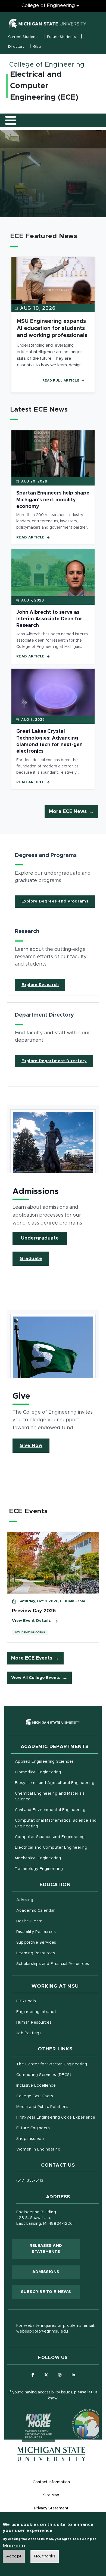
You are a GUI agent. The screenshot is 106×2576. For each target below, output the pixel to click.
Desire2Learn (52, 1921)
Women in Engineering (38, 2149)
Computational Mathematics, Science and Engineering (56, 1823)
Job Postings (52, 2033)
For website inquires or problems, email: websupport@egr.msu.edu (56, 2329)
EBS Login (49, 2001)
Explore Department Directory (54, 1061)
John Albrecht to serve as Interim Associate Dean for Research (49, 619)
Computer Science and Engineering (50, 1837)
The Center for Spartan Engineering (57, 2064)
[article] (53, 878)
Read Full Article (61, 380)
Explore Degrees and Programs (55, 901)
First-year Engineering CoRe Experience (56, 2118)
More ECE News (68, 812)
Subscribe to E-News (50, 2292)
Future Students (61, 37)
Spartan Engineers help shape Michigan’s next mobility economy (53, 500)
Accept (14, 2556)
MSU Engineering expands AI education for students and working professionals (52, 328)
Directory (16, 47)
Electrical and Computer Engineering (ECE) (44, 86)
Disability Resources (57, 1932)
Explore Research (40, 985)
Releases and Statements (55, 2249)
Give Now (31, 1446)
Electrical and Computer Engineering (51, 1848)
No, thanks (45, 2556)
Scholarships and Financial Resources (53, 1964)
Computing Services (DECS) (57, 2075)
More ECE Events (32, 1658)
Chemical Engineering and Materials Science (50, 1796)
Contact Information (51, 2482)
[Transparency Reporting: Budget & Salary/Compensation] (78, 2414)
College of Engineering (48, 6)
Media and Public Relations (42, 2107)
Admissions (46, 2272)
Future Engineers (33, 2128)
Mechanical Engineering (38, 1858)
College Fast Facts (57, 2096)
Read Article (31, 537)
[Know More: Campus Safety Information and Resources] (28, 2414)
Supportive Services (57, 1942)
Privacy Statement (51, 2508)
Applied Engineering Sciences (44, 1762)
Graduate (31, 1259)
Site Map (51, 2495)
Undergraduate (40, 1238)
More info (14, 2546)
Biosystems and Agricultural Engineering (57, 1783)
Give (37, 47)
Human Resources (57, 2022)
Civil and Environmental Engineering (50, 1810)
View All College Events (36, 1678)
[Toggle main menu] (11, 120)
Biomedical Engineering (38, 1772)
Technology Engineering (39, 1869)
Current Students (23, 37)
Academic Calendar (57, 1911)
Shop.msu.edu (53, 2139)
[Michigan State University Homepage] (51, 2454)
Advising (25, 1900)
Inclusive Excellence (36, 2086)
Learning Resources (57, 1953)
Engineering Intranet (57, 2012)
